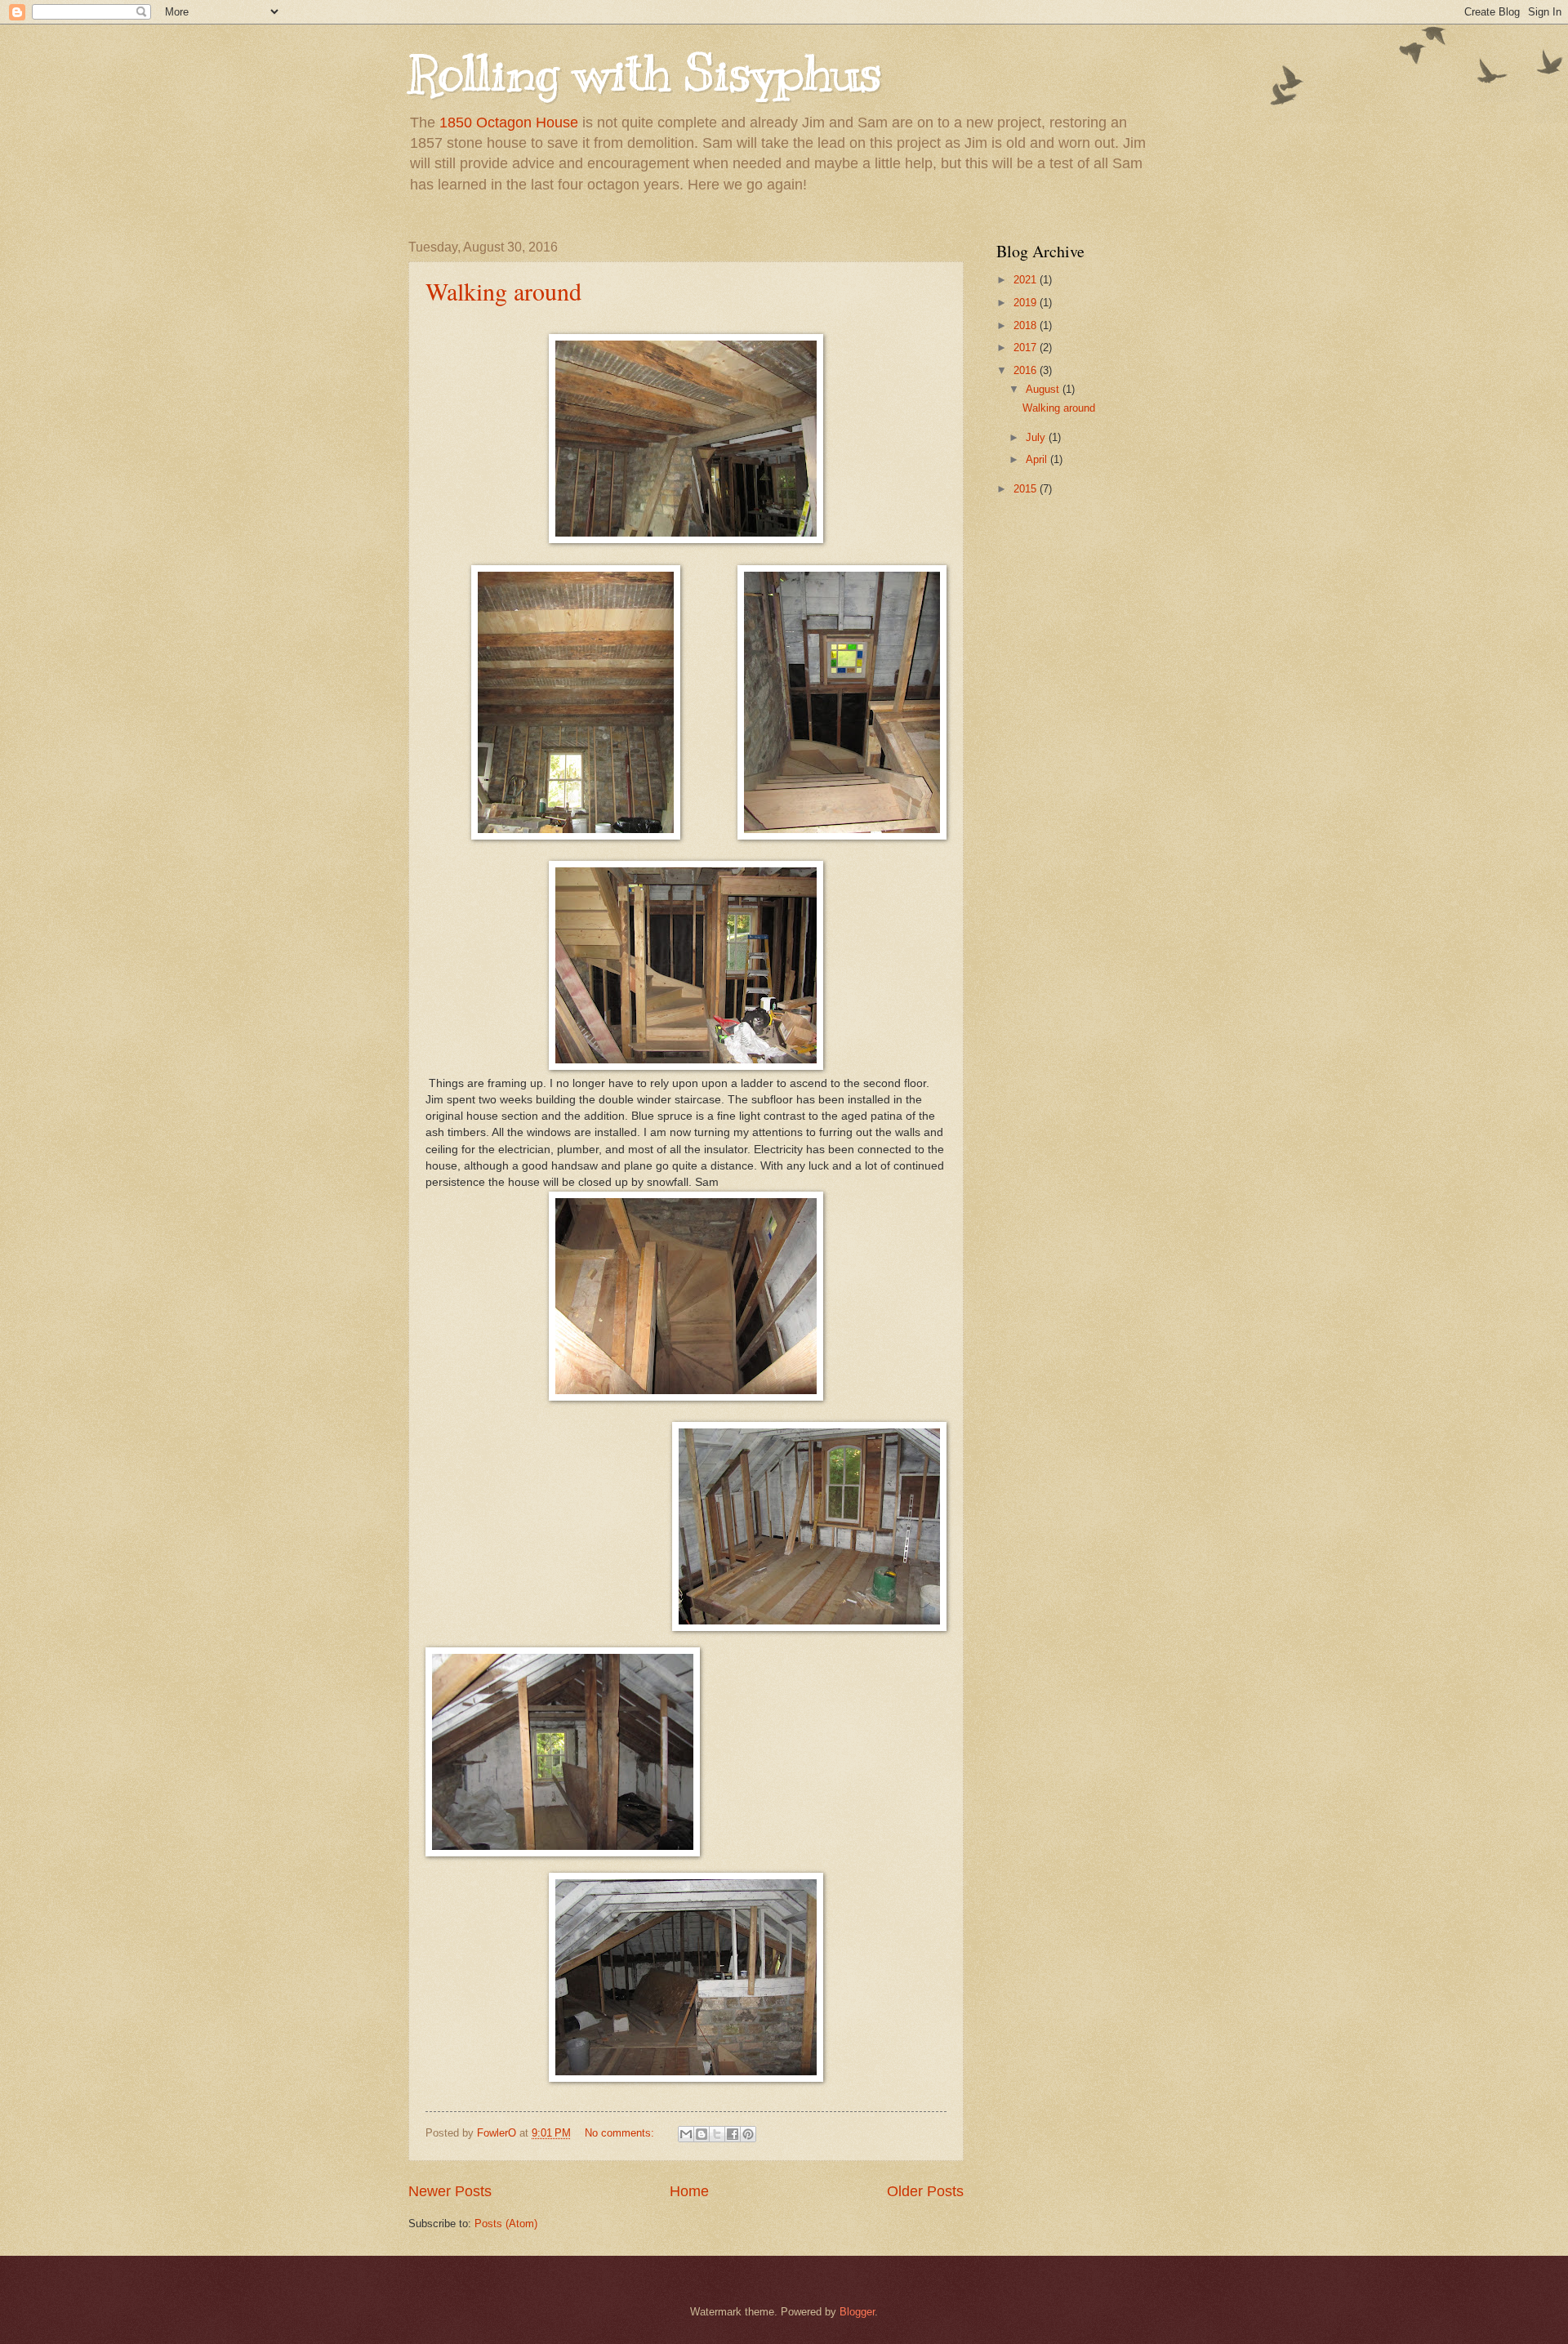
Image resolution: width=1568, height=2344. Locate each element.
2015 (1027, 489)
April (1038, 459)
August (1044, 389)
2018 (1027, 325)
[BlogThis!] (702, 2134)
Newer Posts (450, 2191)
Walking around (503, 291)
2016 (1027, 370)
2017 (1027, 348)
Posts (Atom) (506, 2224)
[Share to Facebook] (733, 2134)
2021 (1027, 280)
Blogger (857, 2312)
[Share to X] (717, 2134)
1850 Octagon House (509, 123)
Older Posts (925, 2191)
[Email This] (686, 2134)
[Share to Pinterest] (748, 2134)
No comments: (621, 2133)
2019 (1027, 303)
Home (689, 2191)
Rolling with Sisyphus (645, 74)
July (1037, 437)
